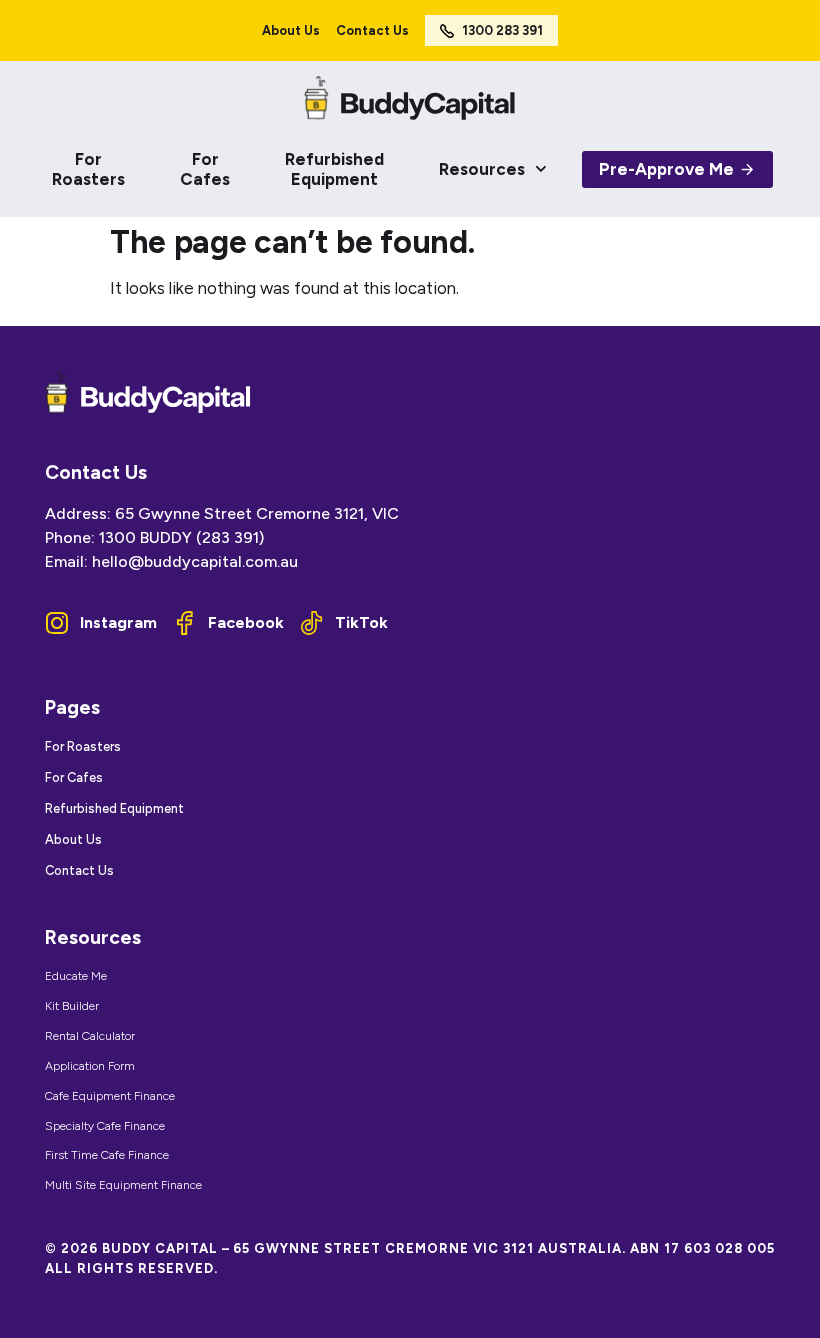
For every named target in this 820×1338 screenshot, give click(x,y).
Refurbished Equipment (334, 169)
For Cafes (205, 169)
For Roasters (88, 169)
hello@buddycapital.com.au (195, 561)
